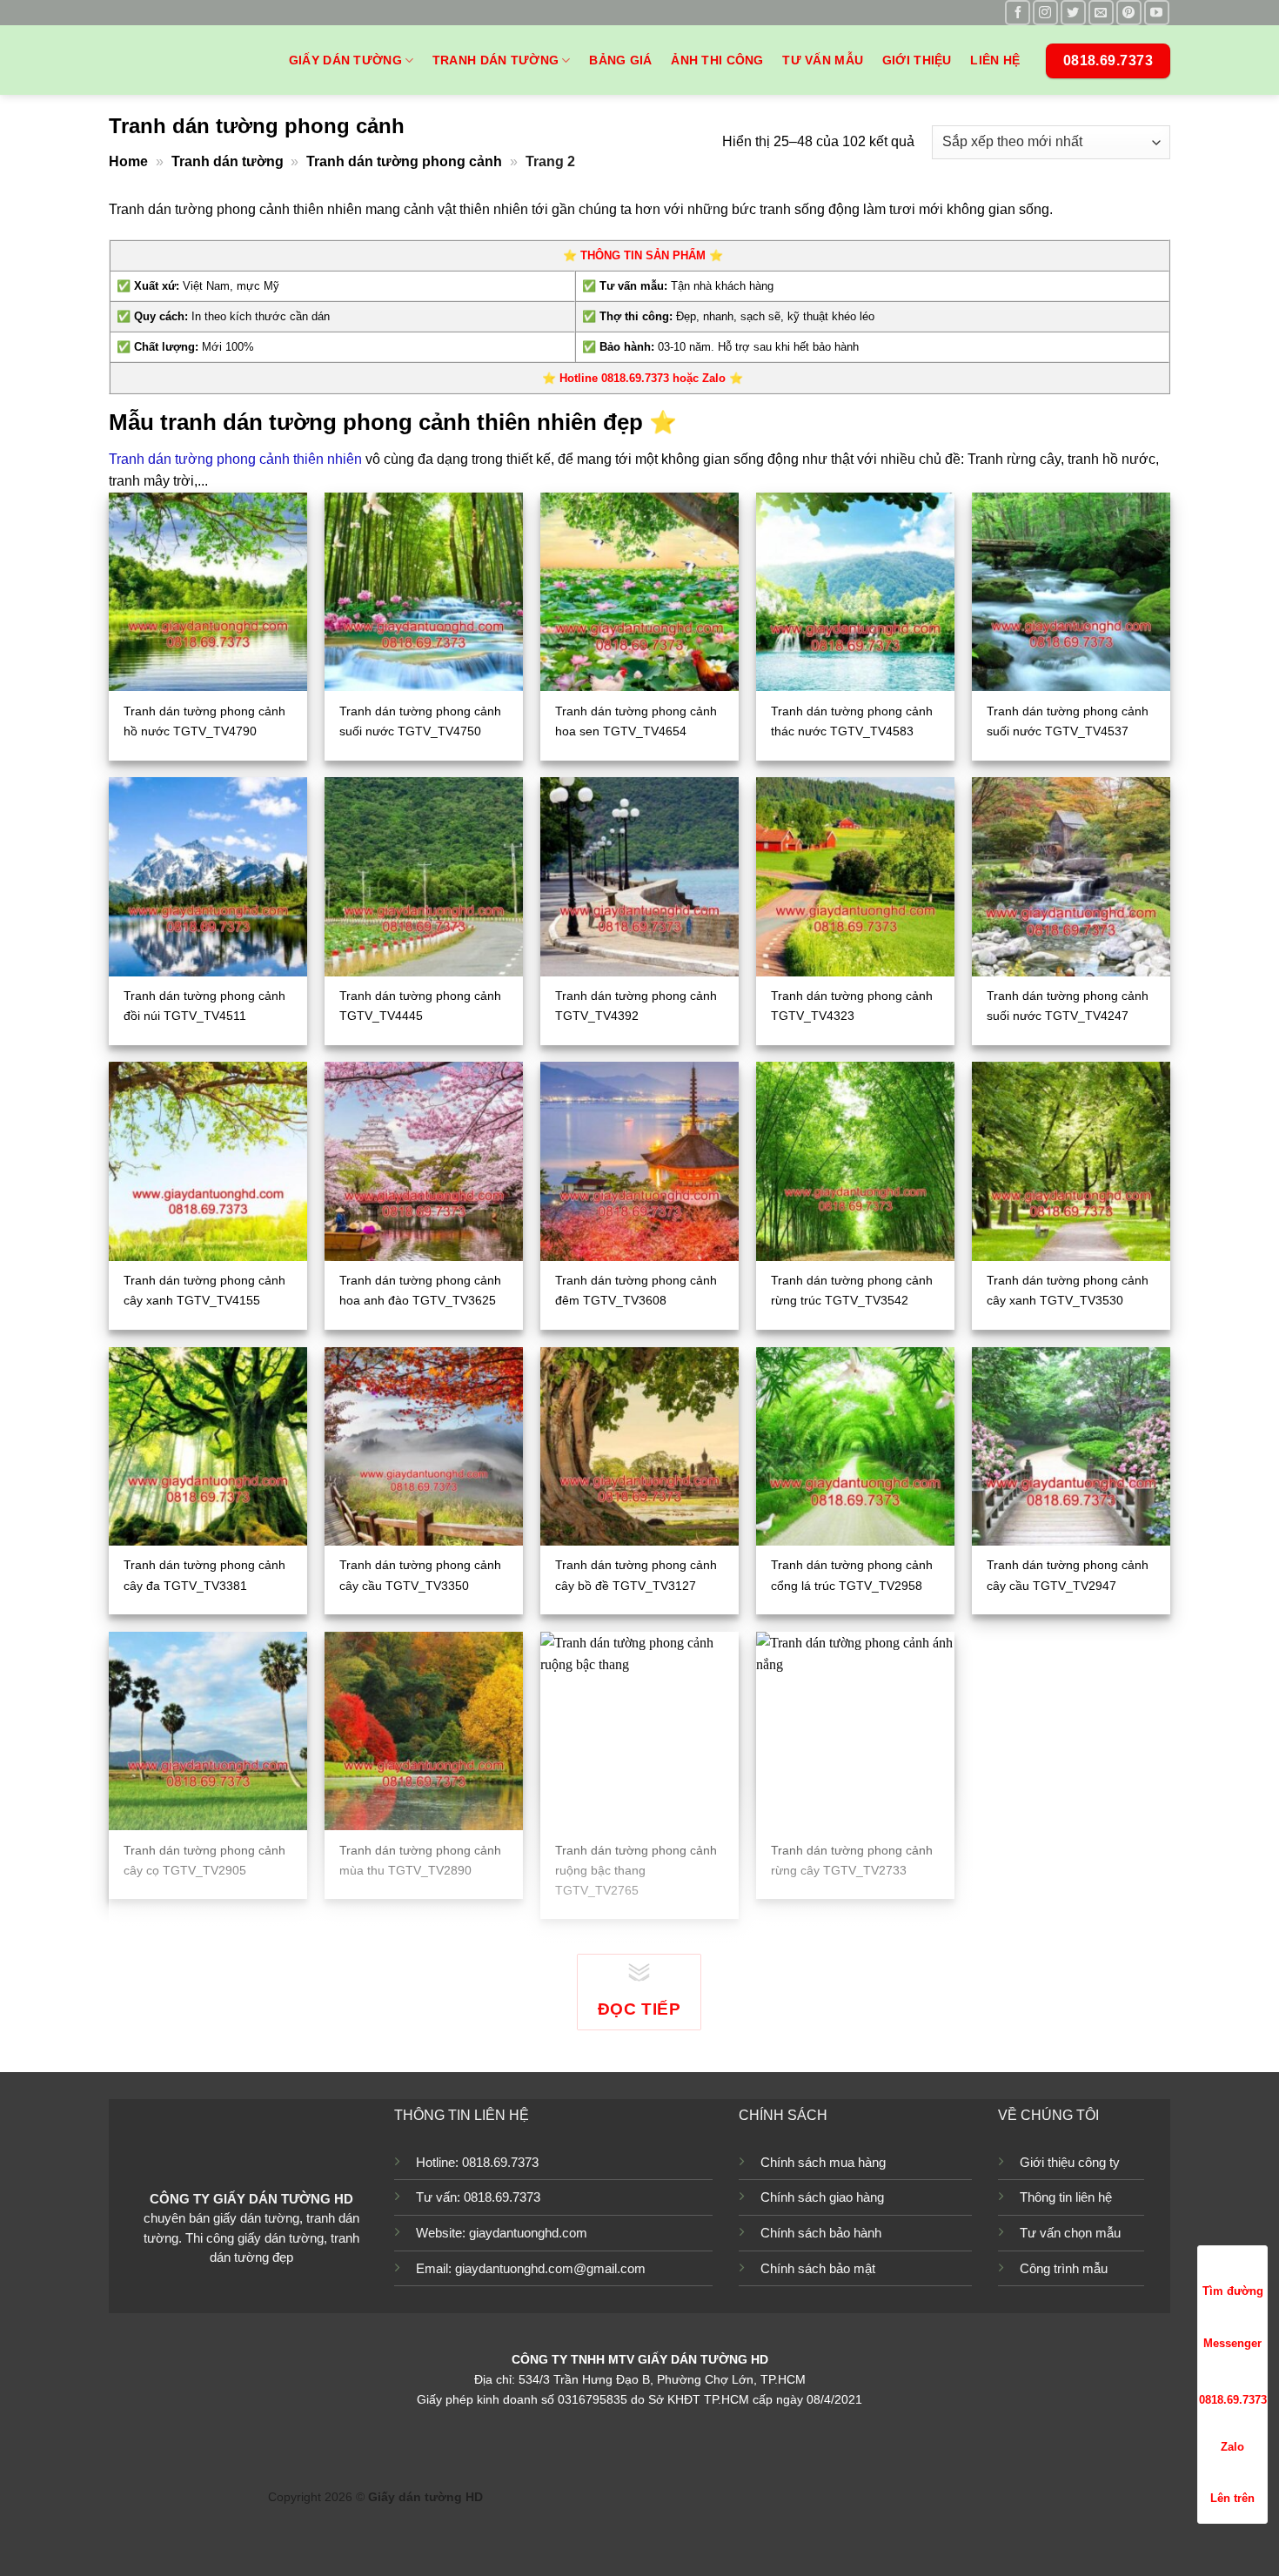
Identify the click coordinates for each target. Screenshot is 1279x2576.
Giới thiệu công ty (1070, 2162)
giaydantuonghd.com (528, 2233)
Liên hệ (995, 60)
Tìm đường (1233, 2291)
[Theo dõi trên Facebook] (1018, 13)
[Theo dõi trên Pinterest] (1129, 13)
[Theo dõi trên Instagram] (1045, 13)
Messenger (1232, 2343)
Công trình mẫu (1064, 2268)
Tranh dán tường (496, 60)
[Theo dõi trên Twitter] (1073, 13)
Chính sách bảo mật (818, 2268)
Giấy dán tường (345, 60)
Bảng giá (620, 60)
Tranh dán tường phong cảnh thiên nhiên (235, 459)
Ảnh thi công (717, 60)
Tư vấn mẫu (823, 60)
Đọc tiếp (639, 2009)
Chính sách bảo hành (821, 2233)
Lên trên (1232, 2498)
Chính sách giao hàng (822, 2197)
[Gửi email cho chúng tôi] (1101, 13)
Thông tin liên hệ (1066, 2197)
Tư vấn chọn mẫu (1070, 2233)
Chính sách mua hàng (823, 2162)
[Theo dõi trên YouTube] (1157, 13)
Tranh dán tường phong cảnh (404, 161)
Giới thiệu (917, 60)
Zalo (1232, 2447)
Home (128, 161)
